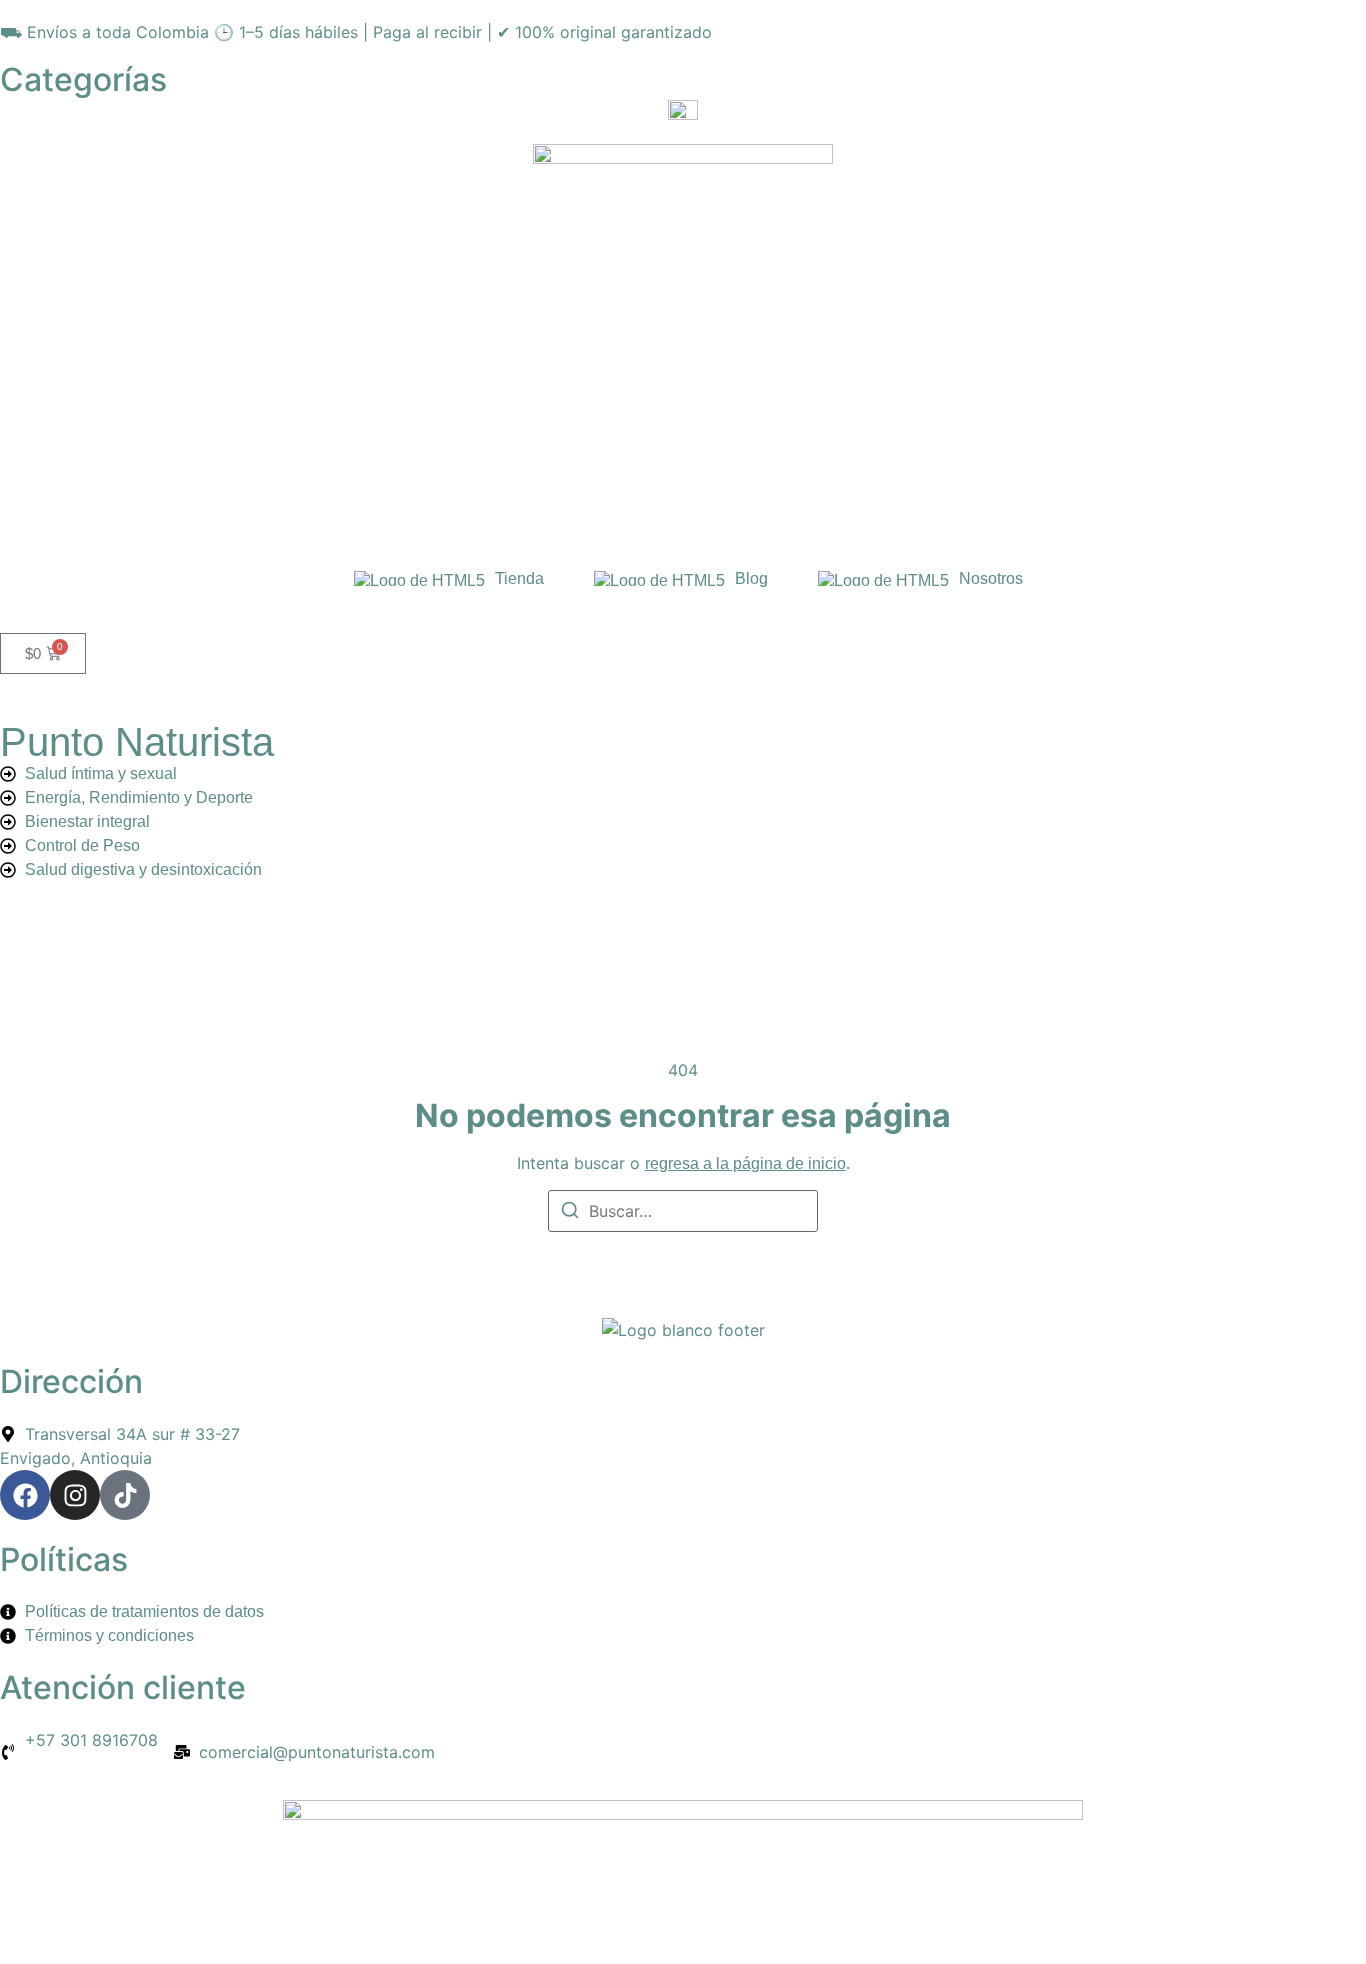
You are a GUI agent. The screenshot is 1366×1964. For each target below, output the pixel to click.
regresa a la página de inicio (745, 1163)
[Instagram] (75, 1495)
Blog (751, 578)
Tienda (519, 578)
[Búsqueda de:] (683, 1211)
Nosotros (991, 578)
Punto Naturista (137, 742)
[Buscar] (570, 1213)
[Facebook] (25, 1495)
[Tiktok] (125, 1495)
